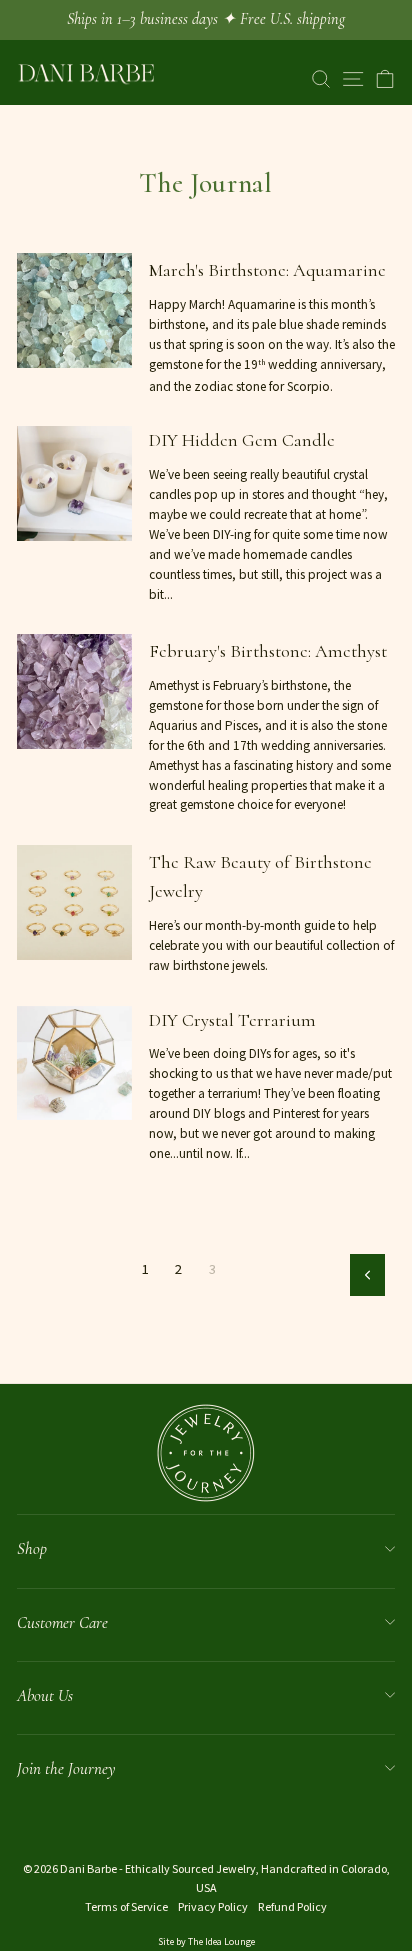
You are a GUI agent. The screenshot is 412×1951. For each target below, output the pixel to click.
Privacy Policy (213, 1906)
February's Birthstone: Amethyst (268, 651)
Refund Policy (292, 1906)
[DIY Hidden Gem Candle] (74, 483)
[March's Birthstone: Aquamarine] (74, 310)
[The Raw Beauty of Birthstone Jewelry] (74, 902)
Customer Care (62, 1622)
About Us (45, 1695)
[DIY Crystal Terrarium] (74, 1063)
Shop (32, 1548)
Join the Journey (66, 1768)
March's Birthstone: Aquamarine (267, 270)
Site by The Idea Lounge (206, 1941)
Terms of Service (126, 1906)
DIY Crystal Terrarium (232, 1020)
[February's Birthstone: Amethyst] (74, 691)
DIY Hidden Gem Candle (242, 440)
